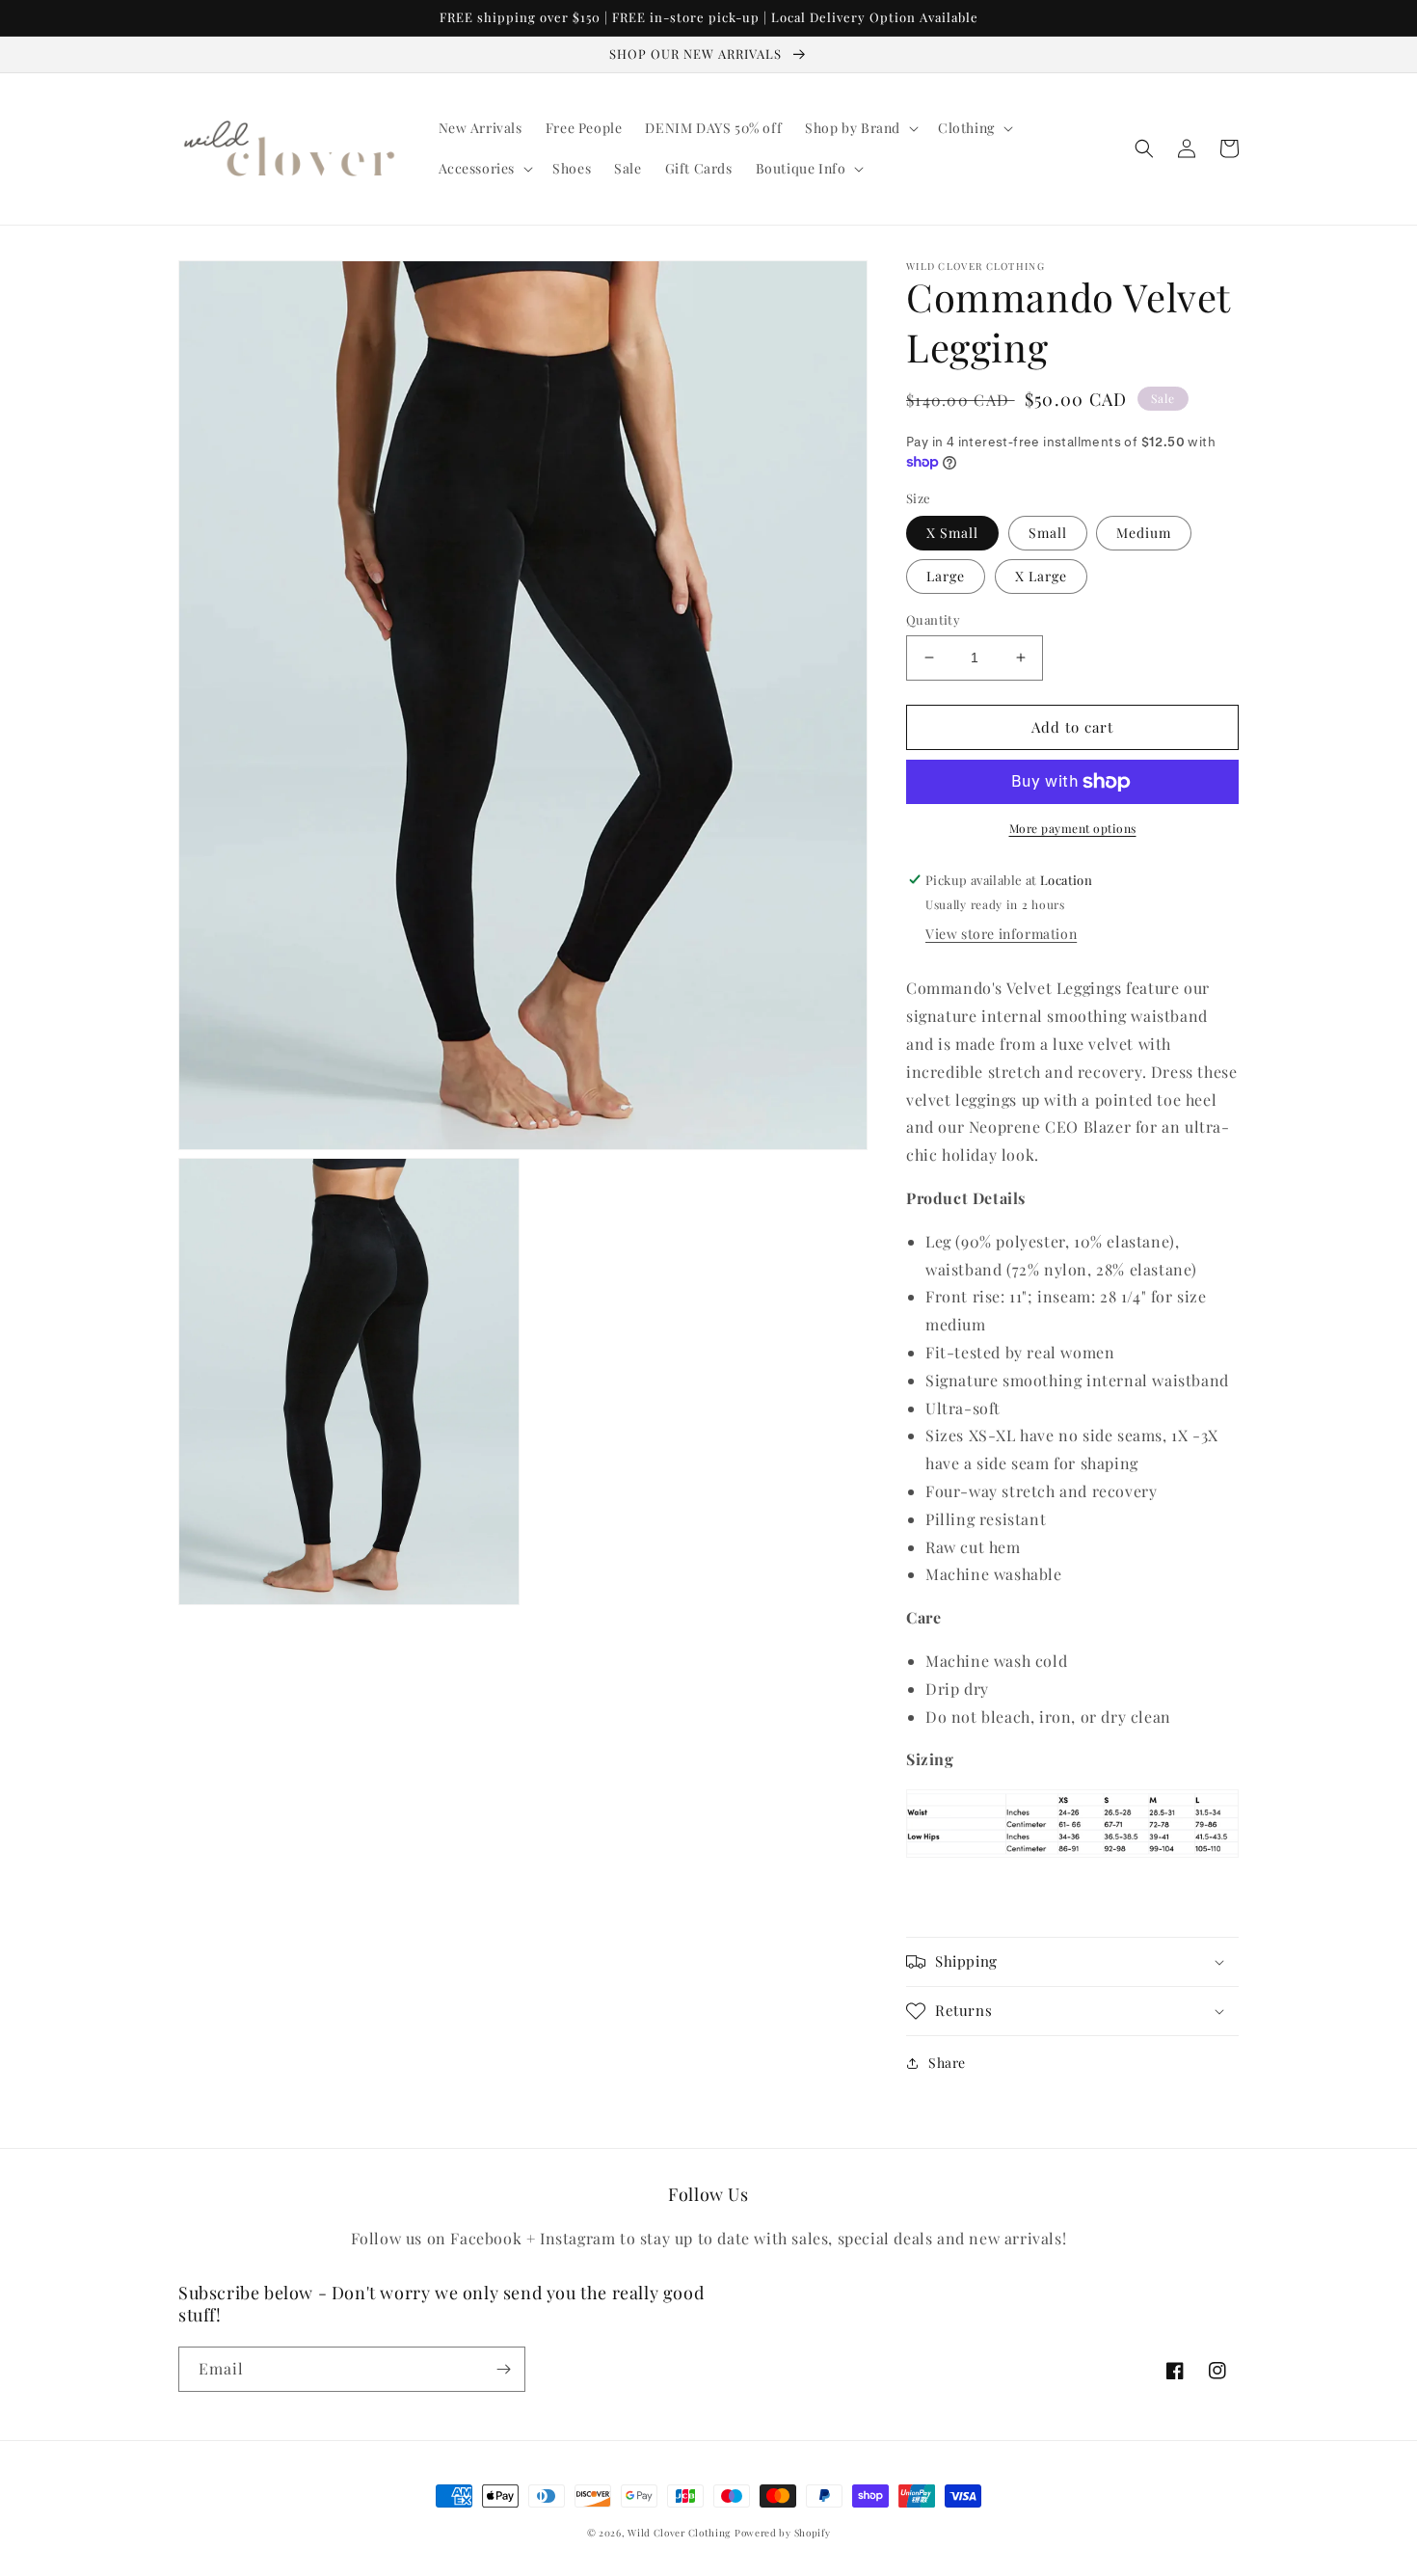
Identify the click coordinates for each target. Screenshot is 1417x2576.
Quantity (933, 619)
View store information (1001, 934)
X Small (952, 533)
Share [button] (947, 2063)
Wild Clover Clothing (679, 2533)
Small (1048, 533)
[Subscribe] (503, 2369)
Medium (1144, 533)
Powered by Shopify (783, 2533)
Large (946, 576)
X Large (1041, 576)
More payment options (1073, 828)
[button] (860, 128)
